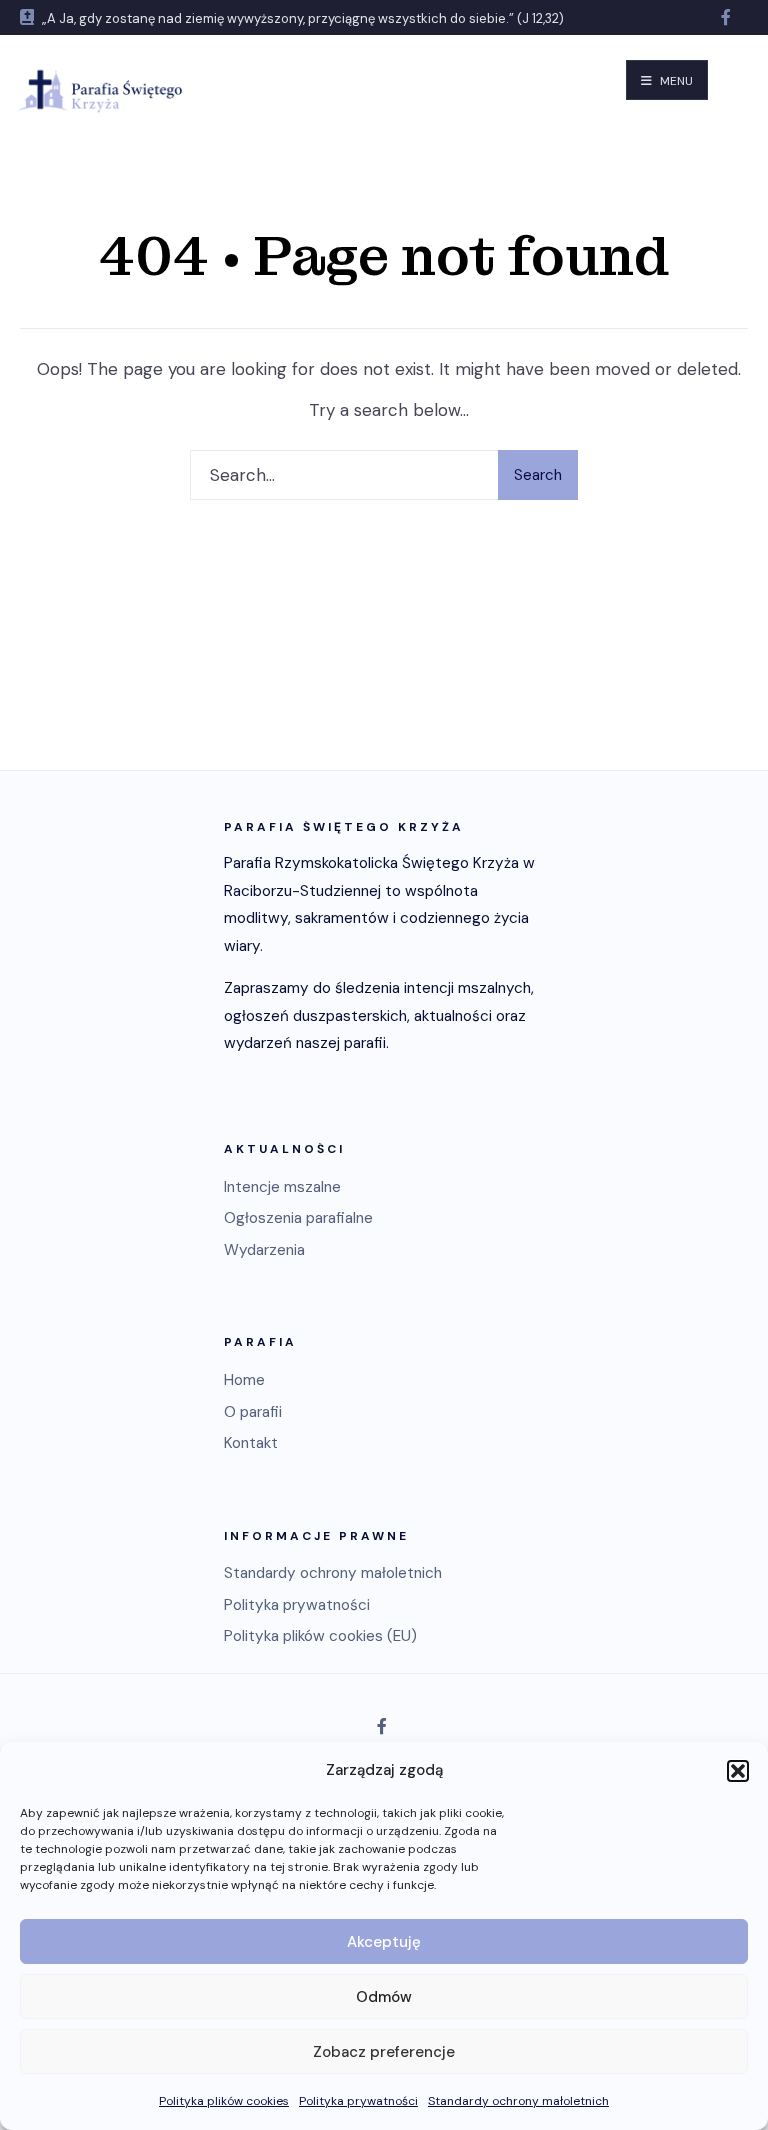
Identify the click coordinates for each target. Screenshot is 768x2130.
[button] (738, 1771)
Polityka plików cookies (224, 2101)
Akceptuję (384, 1942)
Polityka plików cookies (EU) (320, 1636)
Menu (675, 81)
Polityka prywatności (358, 2101)
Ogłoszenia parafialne (298, 1218)
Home (244, 1380)
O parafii (253, 1412)
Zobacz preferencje (384, 2052)
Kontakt (251, 1443)
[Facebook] (728, 17)
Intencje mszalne (282, 1187)
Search (538, 475)
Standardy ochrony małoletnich (518, 2101)
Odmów (384, 1997)
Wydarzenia (264, 1250)
